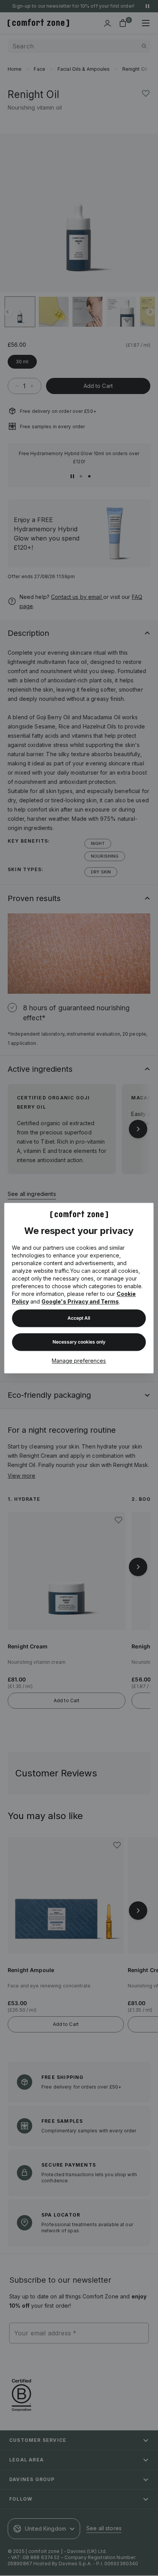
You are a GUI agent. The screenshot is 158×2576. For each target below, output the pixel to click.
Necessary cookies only (79, 1342)
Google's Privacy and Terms (80, 1301)
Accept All (79, 1318)
